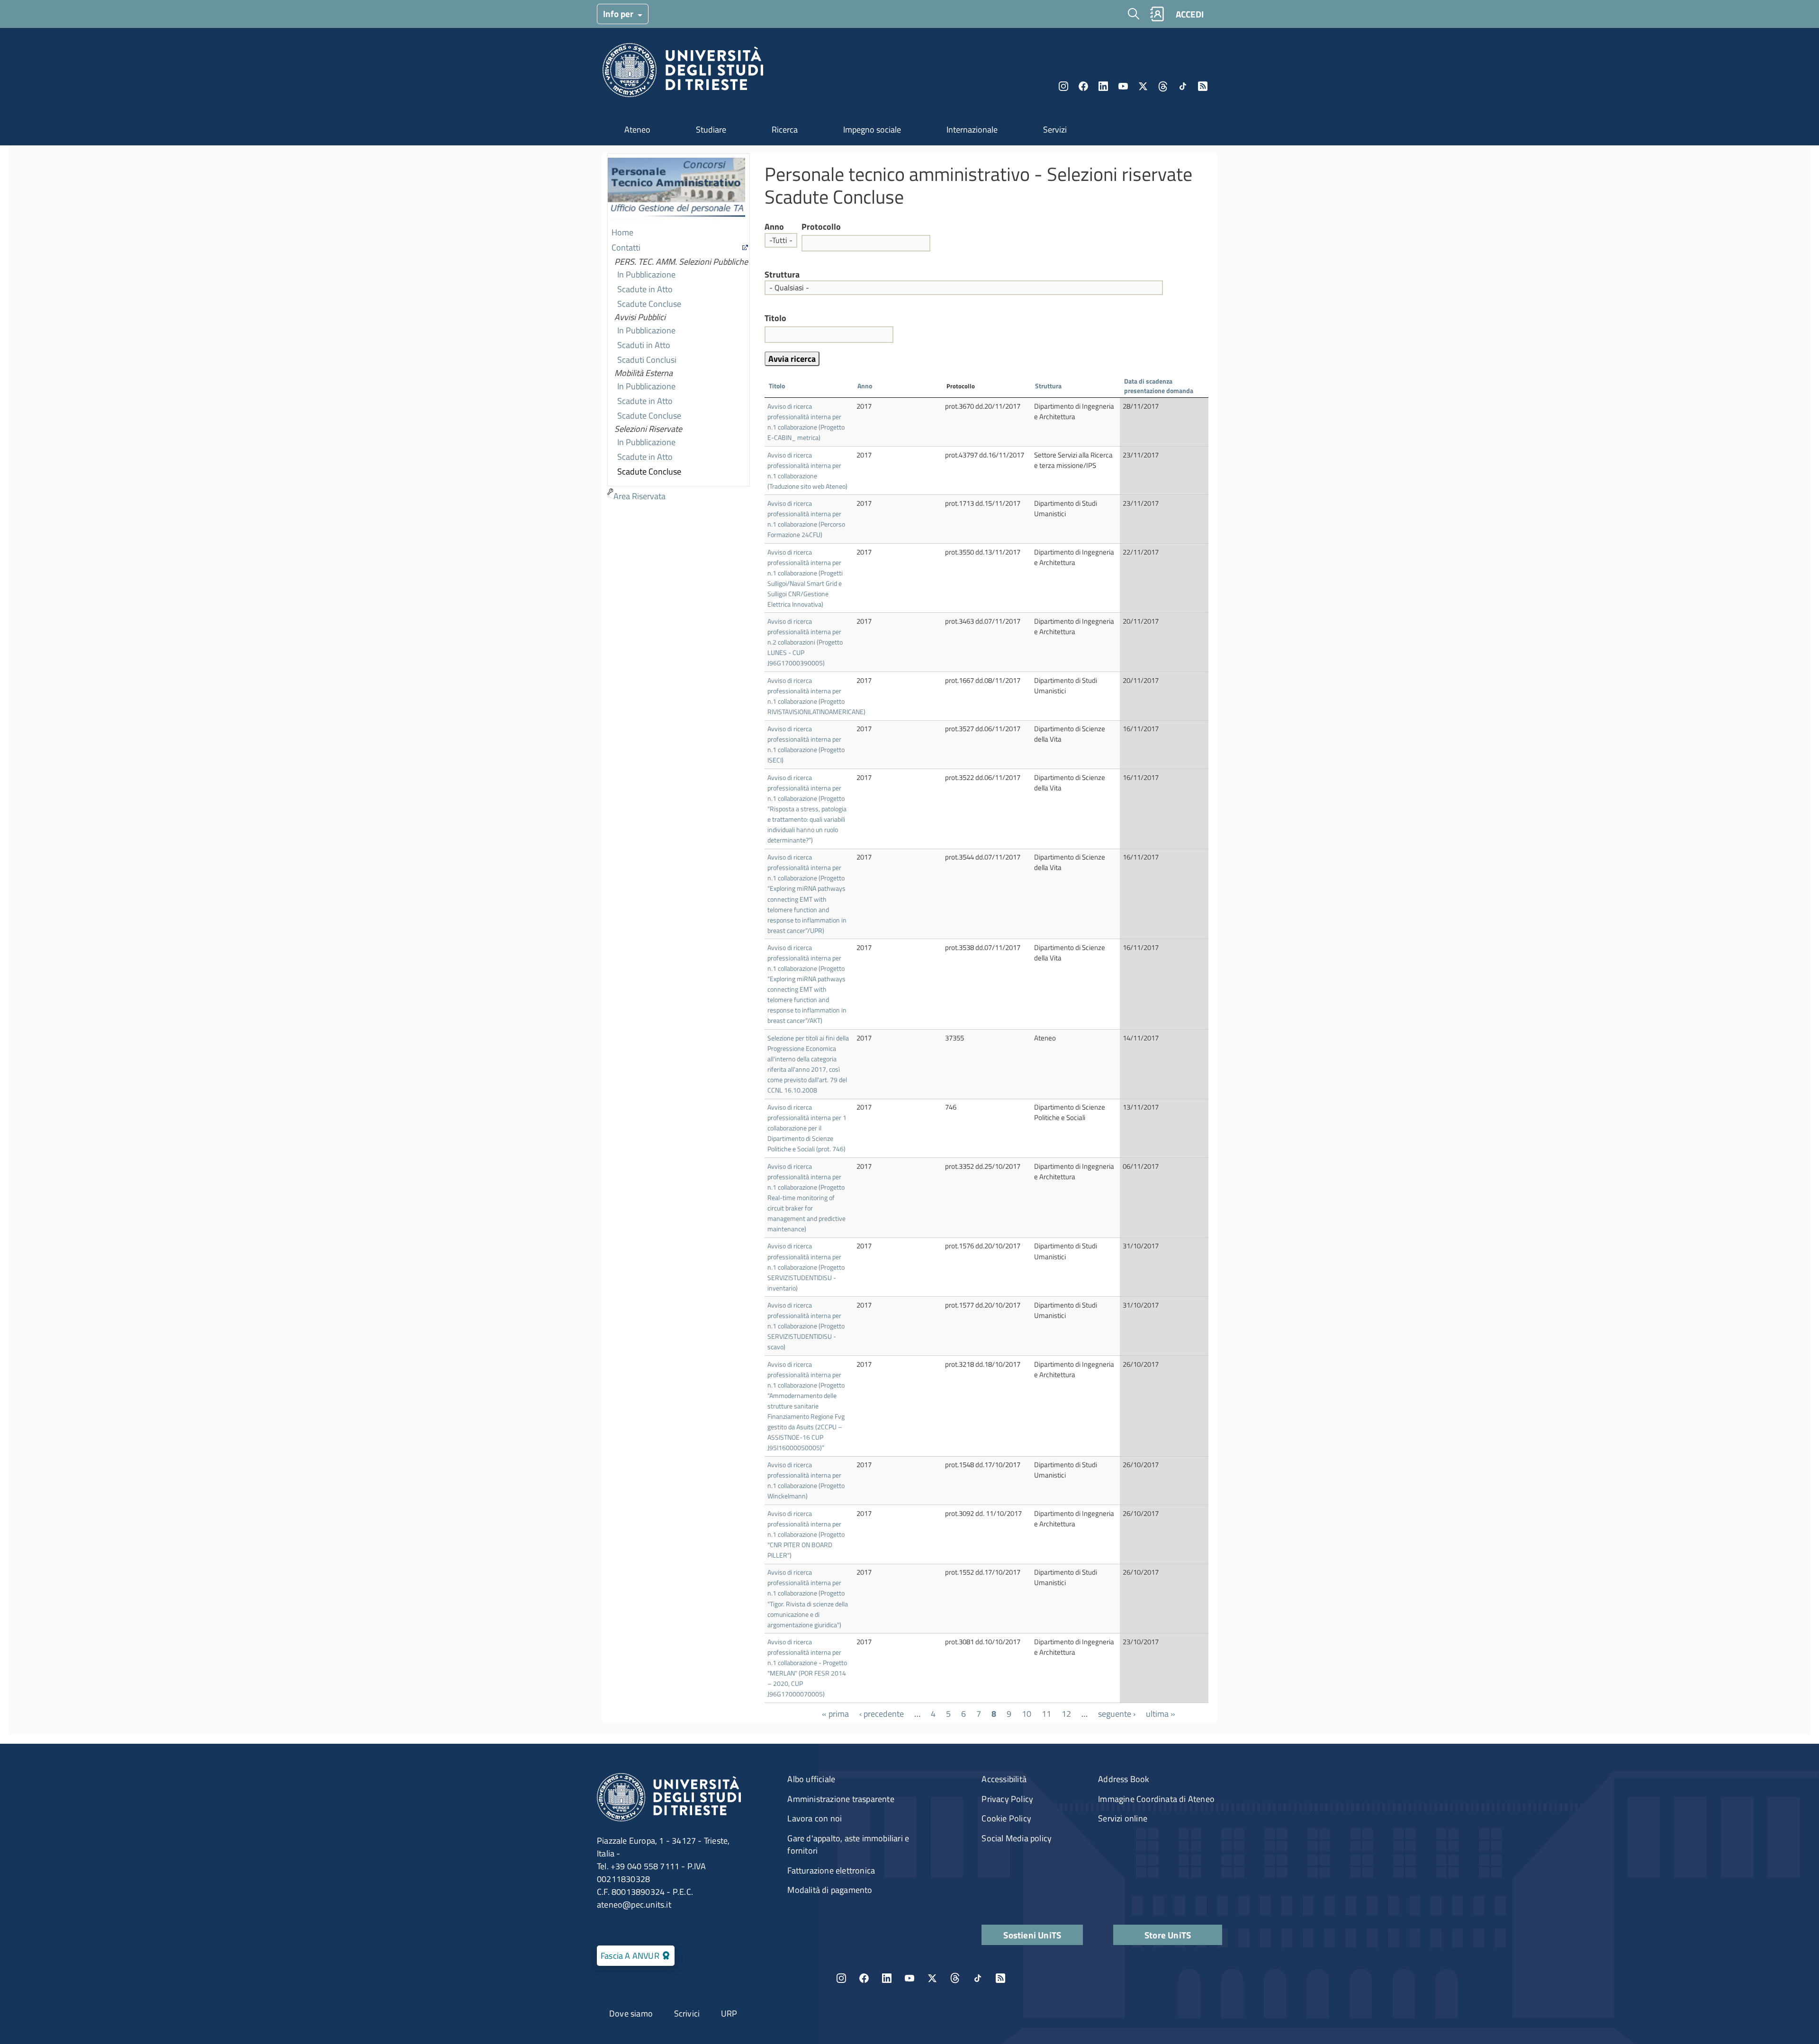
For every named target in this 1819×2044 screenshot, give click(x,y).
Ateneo (637, 130)
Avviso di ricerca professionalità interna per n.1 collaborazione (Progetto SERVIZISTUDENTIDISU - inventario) (806, 1267)
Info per (619, 13)
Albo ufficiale (811, 1779)
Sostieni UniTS (1032, 1935)
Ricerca (785, 130)
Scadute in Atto (645, 289)
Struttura (782, 275)
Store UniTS (1168, 1935)
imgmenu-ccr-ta (676, 190)
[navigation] (679, 329)
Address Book (1124, 1779)
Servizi (1055, 130)
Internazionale (972, 130)
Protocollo (821, 227)
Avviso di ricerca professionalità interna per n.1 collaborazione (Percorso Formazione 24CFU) (806, 519)
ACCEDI (1190, 14)
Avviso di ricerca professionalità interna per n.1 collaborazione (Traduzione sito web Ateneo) (807, 471)
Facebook (1083, 86)
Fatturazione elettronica (831, 1870)
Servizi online (1123, 1818)
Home (622, 232)
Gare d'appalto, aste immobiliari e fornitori (848, 1844)
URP (729, 2013)
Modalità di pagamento (830, 1890)
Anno (774, 227)
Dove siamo (631, 2013)
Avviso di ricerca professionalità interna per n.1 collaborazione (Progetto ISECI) (806, 744)
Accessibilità (1004, 1779)
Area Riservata (639, 496)
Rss (1203, 86)
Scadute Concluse (649, 304)
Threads (1163, 86)
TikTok (978, 1978)
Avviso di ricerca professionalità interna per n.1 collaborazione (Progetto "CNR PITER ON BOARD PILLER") (806, 1534)
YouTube (1123, 86)
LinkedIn (1103, 86)
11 (1046, 1714)
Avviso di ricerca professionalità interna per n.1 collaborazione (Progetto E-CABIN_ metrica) (806, 422)
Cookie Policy (1006, 1818)
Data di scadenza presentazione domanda (1163, 386)
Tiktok (1183, 86)
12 (1066, 1714)
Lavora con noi (815, 1818)
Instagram (1063, 86)
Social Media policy (1017, 1838)
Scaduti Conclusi (647, 360)
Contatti (626, 247)
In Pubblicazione (646, 274)
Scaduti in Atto (644, 345)
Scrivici (687, 2013)
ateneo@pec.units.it (634, 1905)
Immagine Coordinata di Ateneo (1156, 1799)
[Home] (683, 73)
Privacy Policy (1007, 1799)
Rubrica (1157, 14)
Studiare (711, 130)
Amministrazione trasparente (841, 1799)
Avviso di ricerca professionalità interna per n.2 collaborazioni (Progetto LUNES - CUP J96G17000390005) (805, 642)
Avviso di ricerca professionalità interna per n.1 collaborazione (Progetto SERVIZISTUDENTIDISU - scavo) (806, 1326)
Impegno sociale (872, 130)
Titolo (775, 318)
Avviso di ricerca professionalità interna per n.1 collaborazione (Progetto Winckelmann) (806, 1480)
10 (1027, 1714)
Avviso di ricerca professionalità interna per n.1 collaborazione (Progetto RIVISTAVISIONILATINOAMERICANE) (816, 696)
